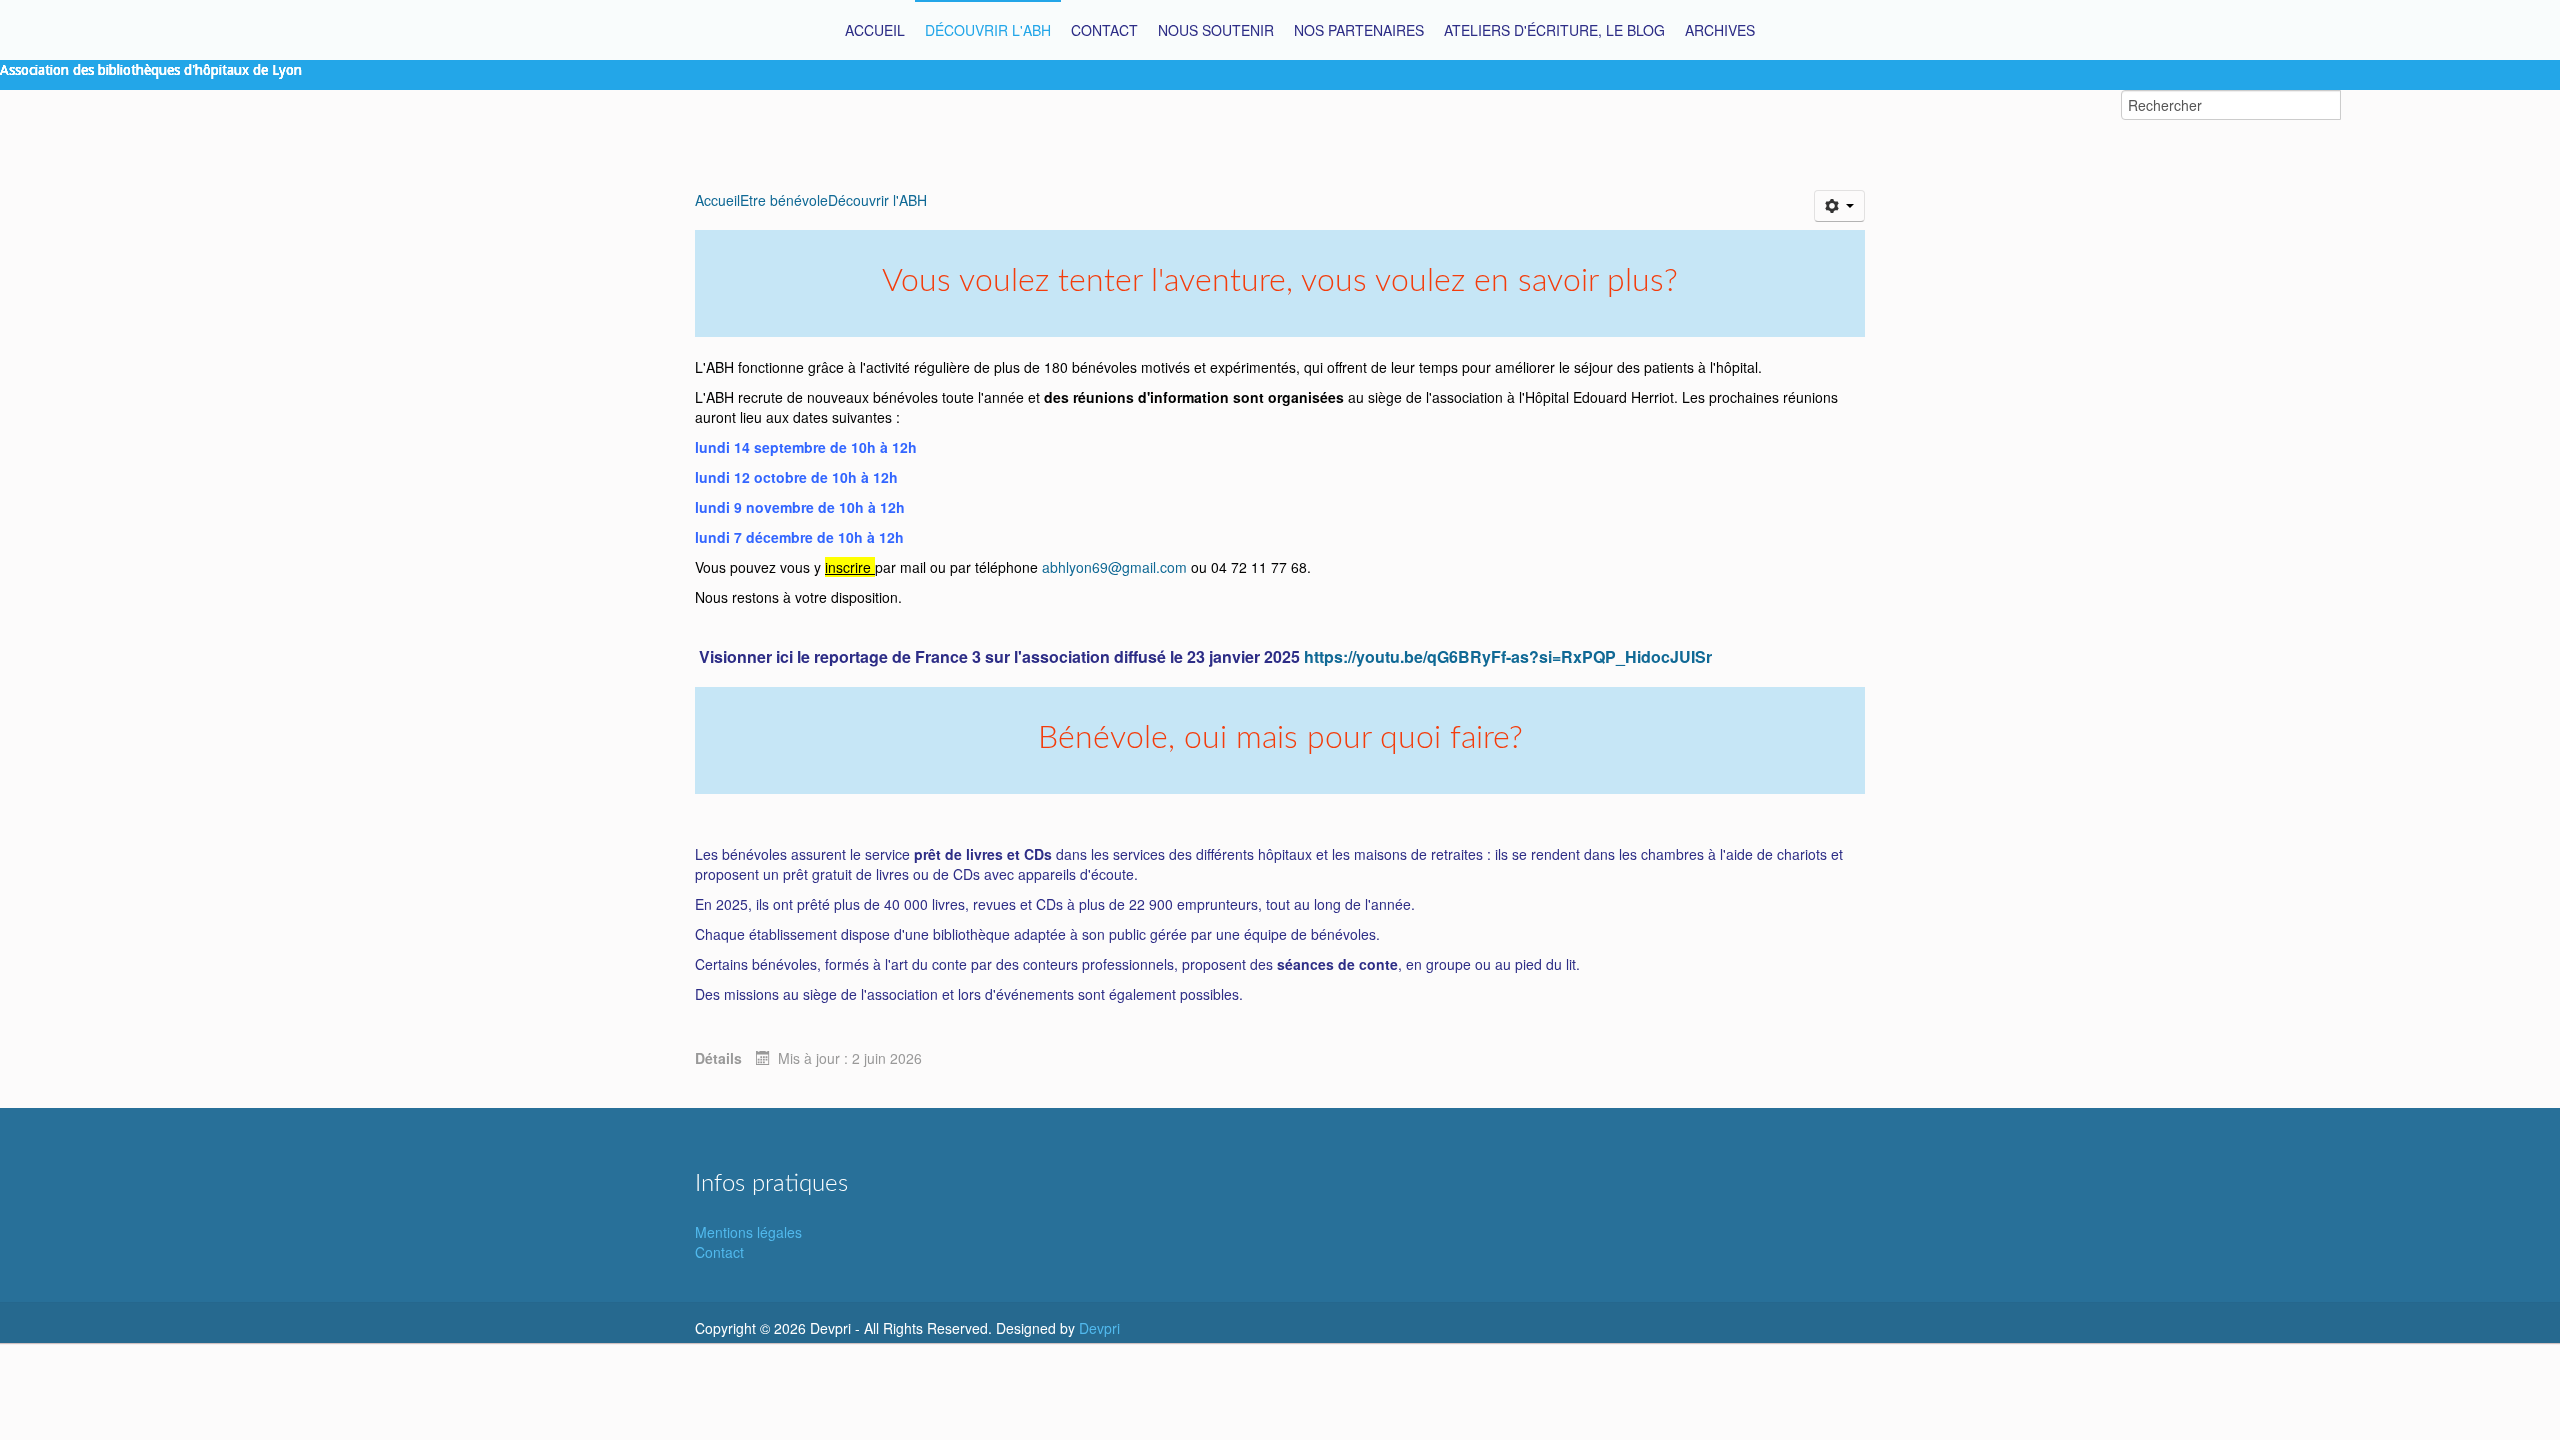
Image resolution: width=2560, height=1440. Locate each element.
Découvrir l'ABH (877, 200)
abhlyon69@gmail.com (1114, 567)
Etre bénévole (784, 200)
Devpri (1099, 1328)
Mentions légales (748, 1232)
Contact (719, 1252)
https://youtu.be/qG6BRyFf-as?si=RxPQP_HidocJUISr (1508, 656)
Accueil (717, 200)
